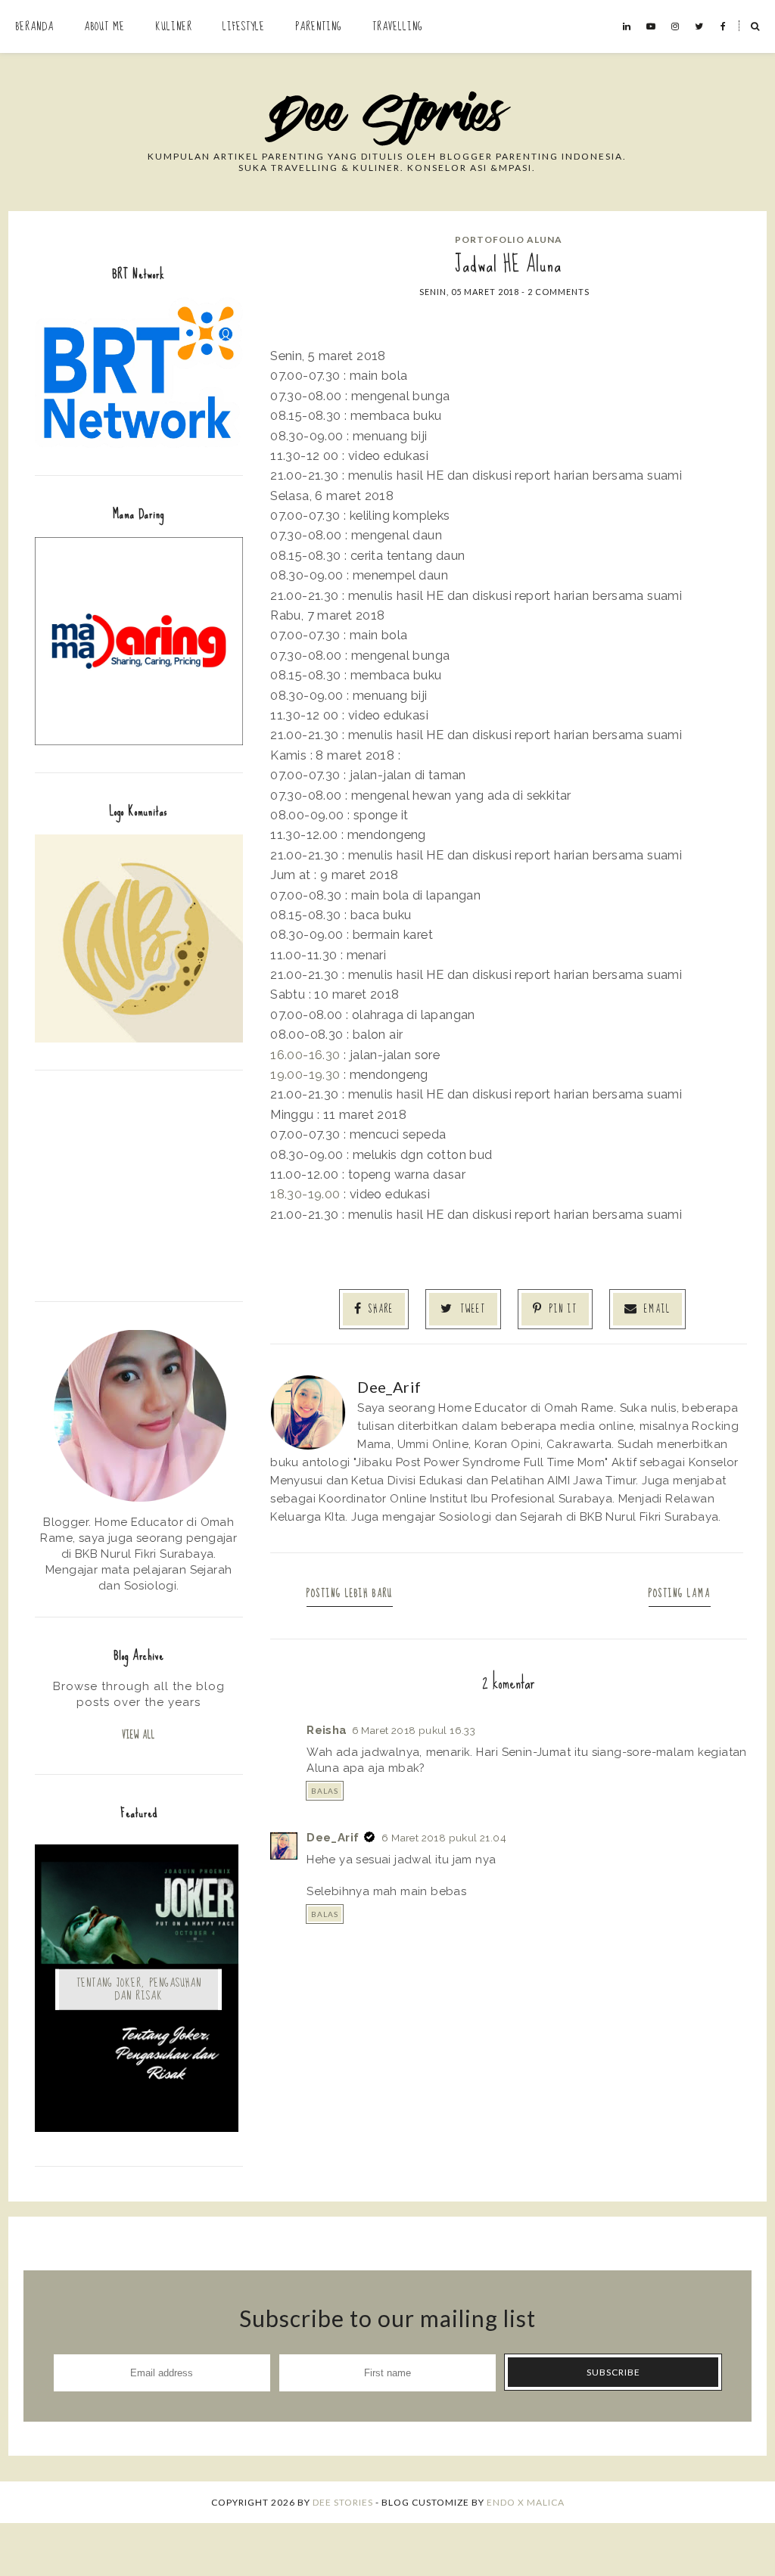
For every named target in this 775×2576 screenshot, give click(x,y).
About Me (104, 26)
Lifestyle (244, 26)
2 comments (559, 292)
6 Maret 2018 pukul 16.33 (414, 1730)
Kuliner (174, 26)
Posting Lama (680, 1594)
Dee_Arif (333, 1838)
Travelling (398, 26)
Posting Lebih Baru (350, 1594)
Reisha (327, 1730)
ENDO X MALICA (526, 2502)
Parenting (319, 26)
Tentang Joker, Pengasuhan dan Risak (139, 1989)
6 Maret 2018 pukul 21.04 (444, 1838)
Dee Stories (343, 2502)
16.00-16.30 (305, 1055)
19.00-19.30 (305, 1074)
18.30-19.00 (305, 1194)
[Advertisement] (139, 1184)
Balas (325, 1791)
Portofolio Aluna (509, 239)
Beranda (34, 26)
